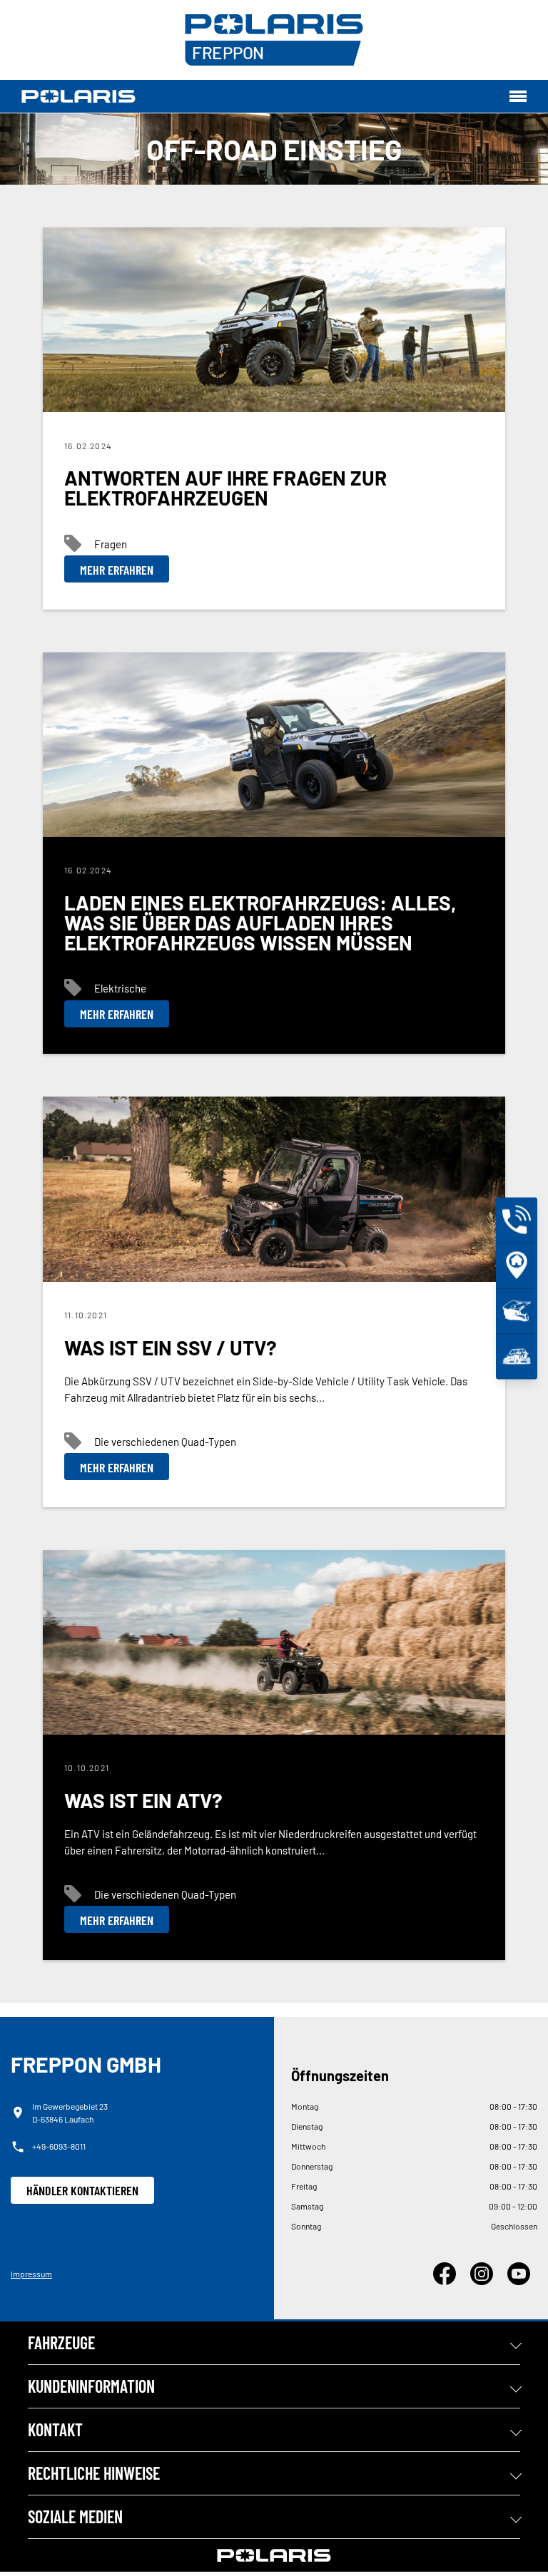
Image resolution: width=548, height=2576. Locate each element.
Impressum (31, 2274)
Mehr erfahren (117, 570)
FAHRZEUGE (61, 2342)
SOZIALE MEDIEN (75, 2516)
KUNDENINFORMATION (91, 2386)
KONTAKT (55, 2429)
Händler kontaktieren (82, 2190)
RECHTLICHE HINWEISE (94, 2473)
